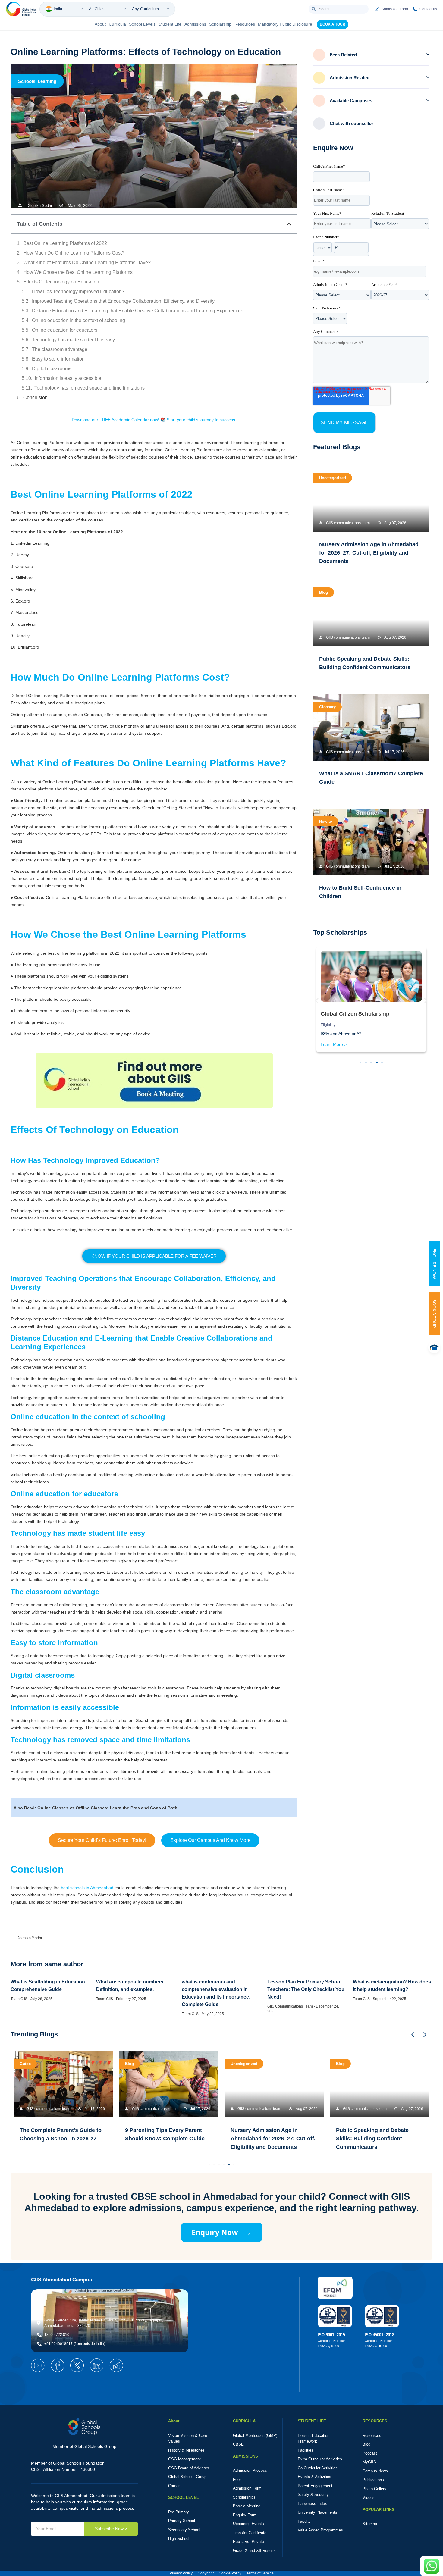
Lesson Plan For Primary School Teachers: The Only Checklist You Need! (306, 1989)
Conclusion (35, 398)
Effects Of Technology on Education (61, 282)
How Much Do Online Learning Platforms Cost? (74, 253)
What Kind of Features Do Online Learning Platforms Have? (87, 263)
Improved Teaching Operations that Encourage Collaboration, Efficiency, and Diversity (123, 301)
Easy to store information (58, 359)
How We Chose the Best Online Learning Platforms (78, 272)
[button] (289, 224)
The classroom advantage (60, 349)
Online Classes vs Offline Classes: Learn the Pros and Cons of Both (107, 1808)
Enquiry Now (222, 2232)
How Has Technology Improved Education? (78, 291)
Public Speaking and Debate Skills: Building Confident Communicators (372, 2139)
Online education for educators (65, 330)
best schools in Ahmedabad (87, 1888)
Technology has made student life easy (73, 340)
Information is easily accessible (68, 378)
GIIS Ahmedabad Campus (61, 2280)
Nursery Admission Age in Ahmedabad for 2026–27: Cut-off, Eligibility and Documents (369, 553)
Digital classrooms (52, 369)
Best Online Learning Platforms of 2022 (65, 243)
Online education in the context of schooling (79, 320)
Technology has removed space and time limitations (90, 388)
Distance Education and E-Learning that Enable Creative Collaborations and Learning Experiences (138, 311)
